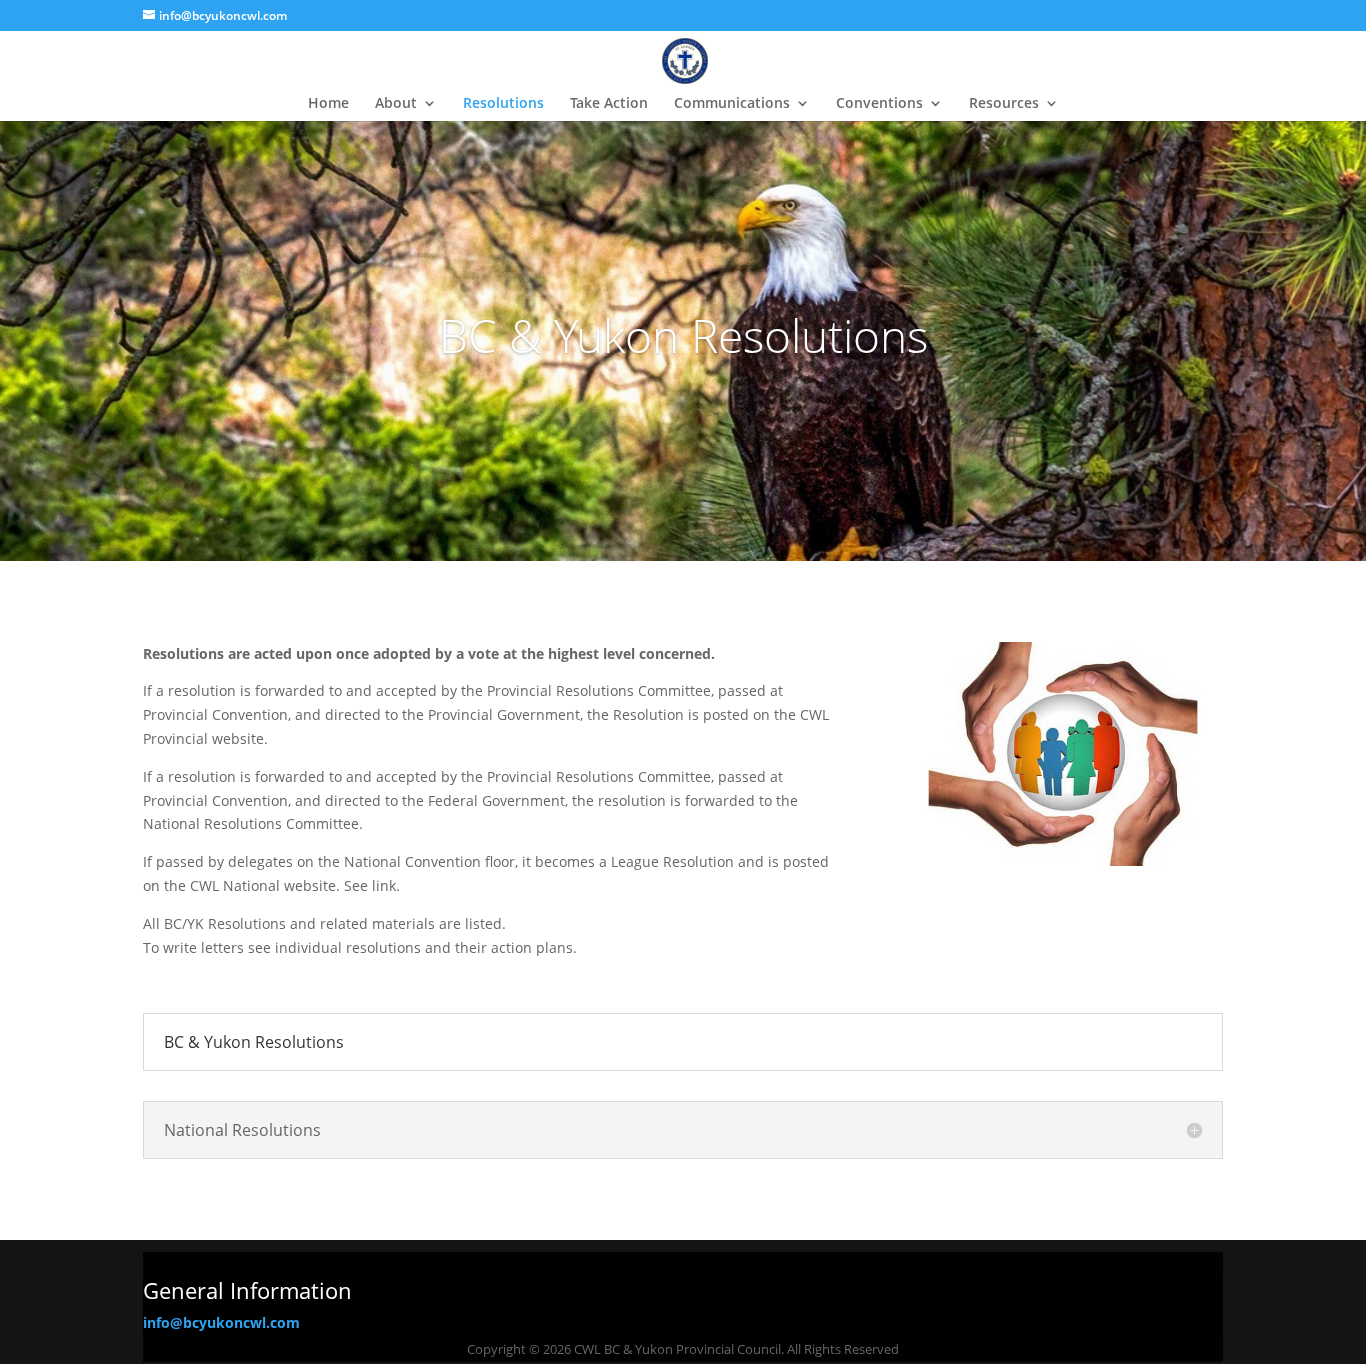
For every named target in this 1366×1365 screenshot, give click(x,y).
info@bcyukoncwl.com (221, 1322)
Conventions (879, 104)
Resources (1004, 104)
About (396, 104)
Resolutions (503, 104)
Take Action (609, 104)
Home (328, 104)
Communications (732, 104)
